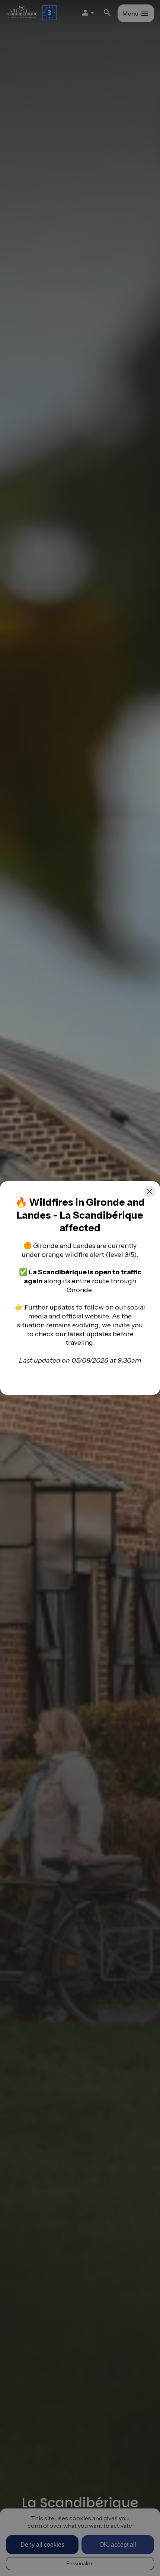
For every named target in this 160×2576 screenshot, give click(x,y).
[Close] (150, 1192)
